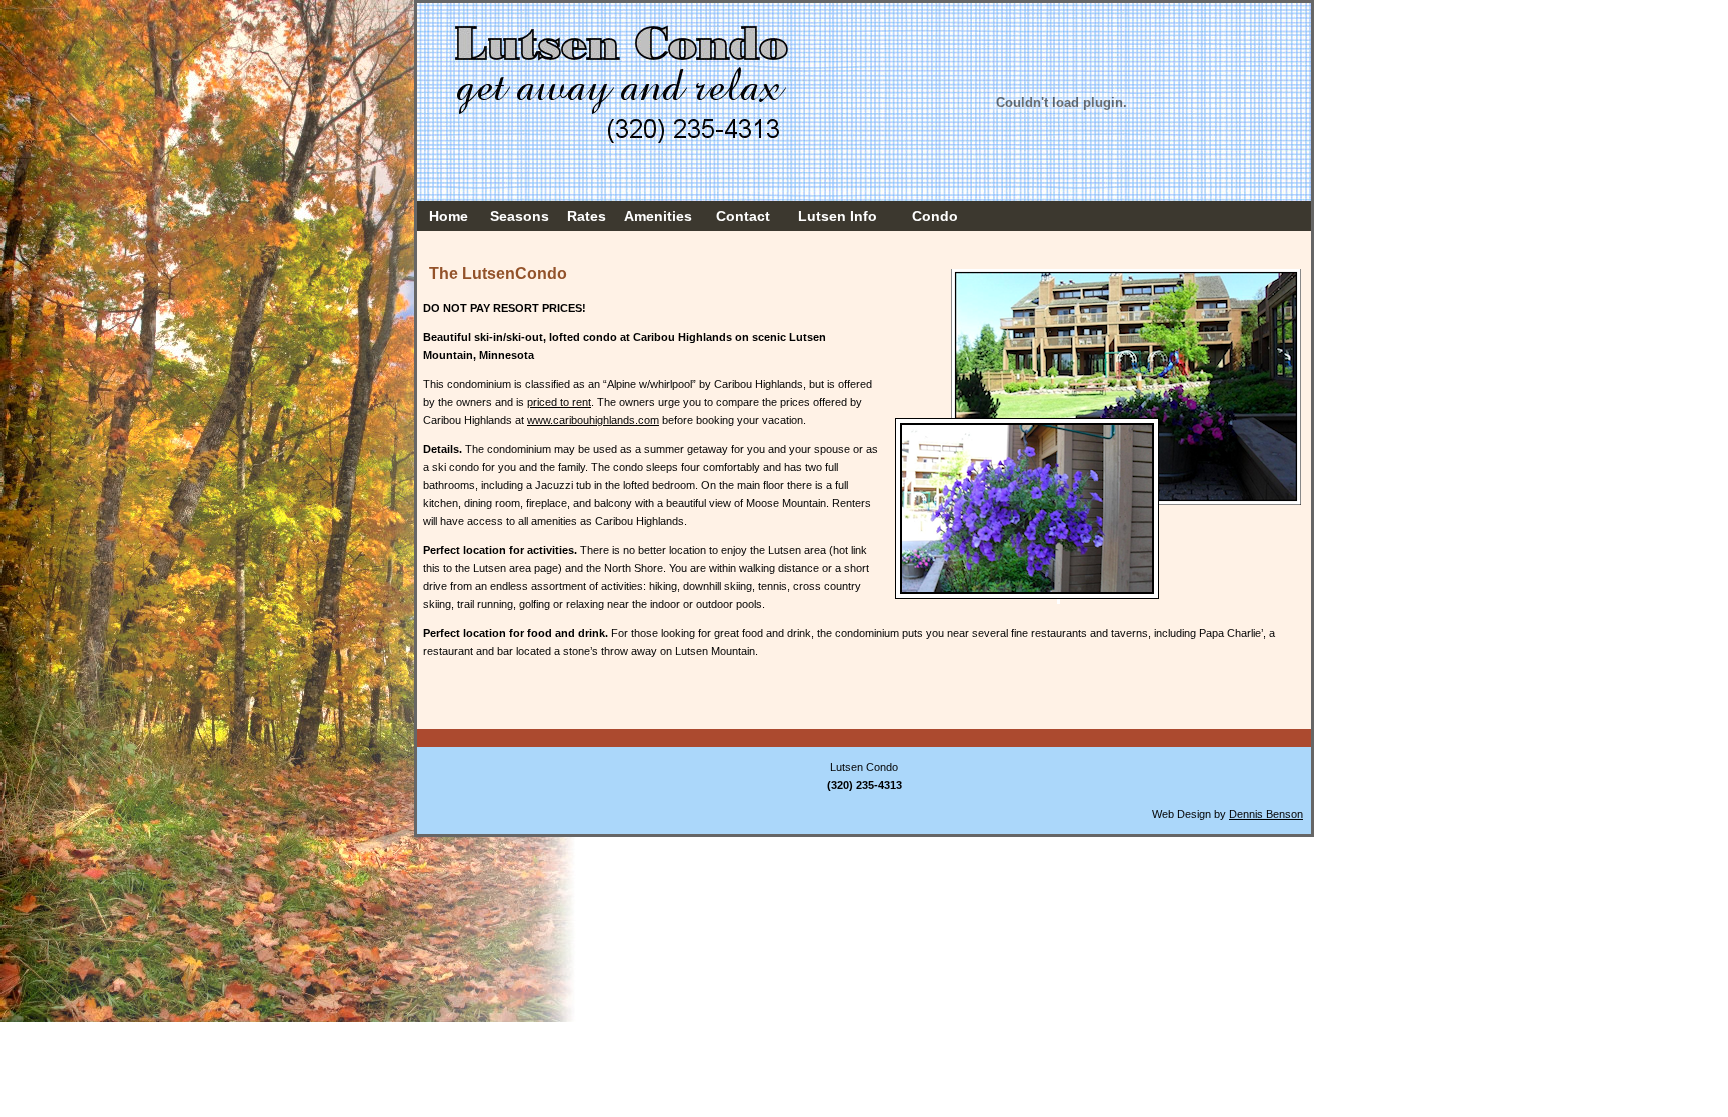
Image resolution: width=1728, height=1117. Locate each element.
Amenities (658, 216)
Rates (586, 216)
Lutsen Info (837, 216)
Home (448, 216)
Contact (743, 216)
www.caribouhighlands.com (593, 420)
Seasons (519, 216)
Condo (935, 216)
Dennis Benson (1266, 814)
